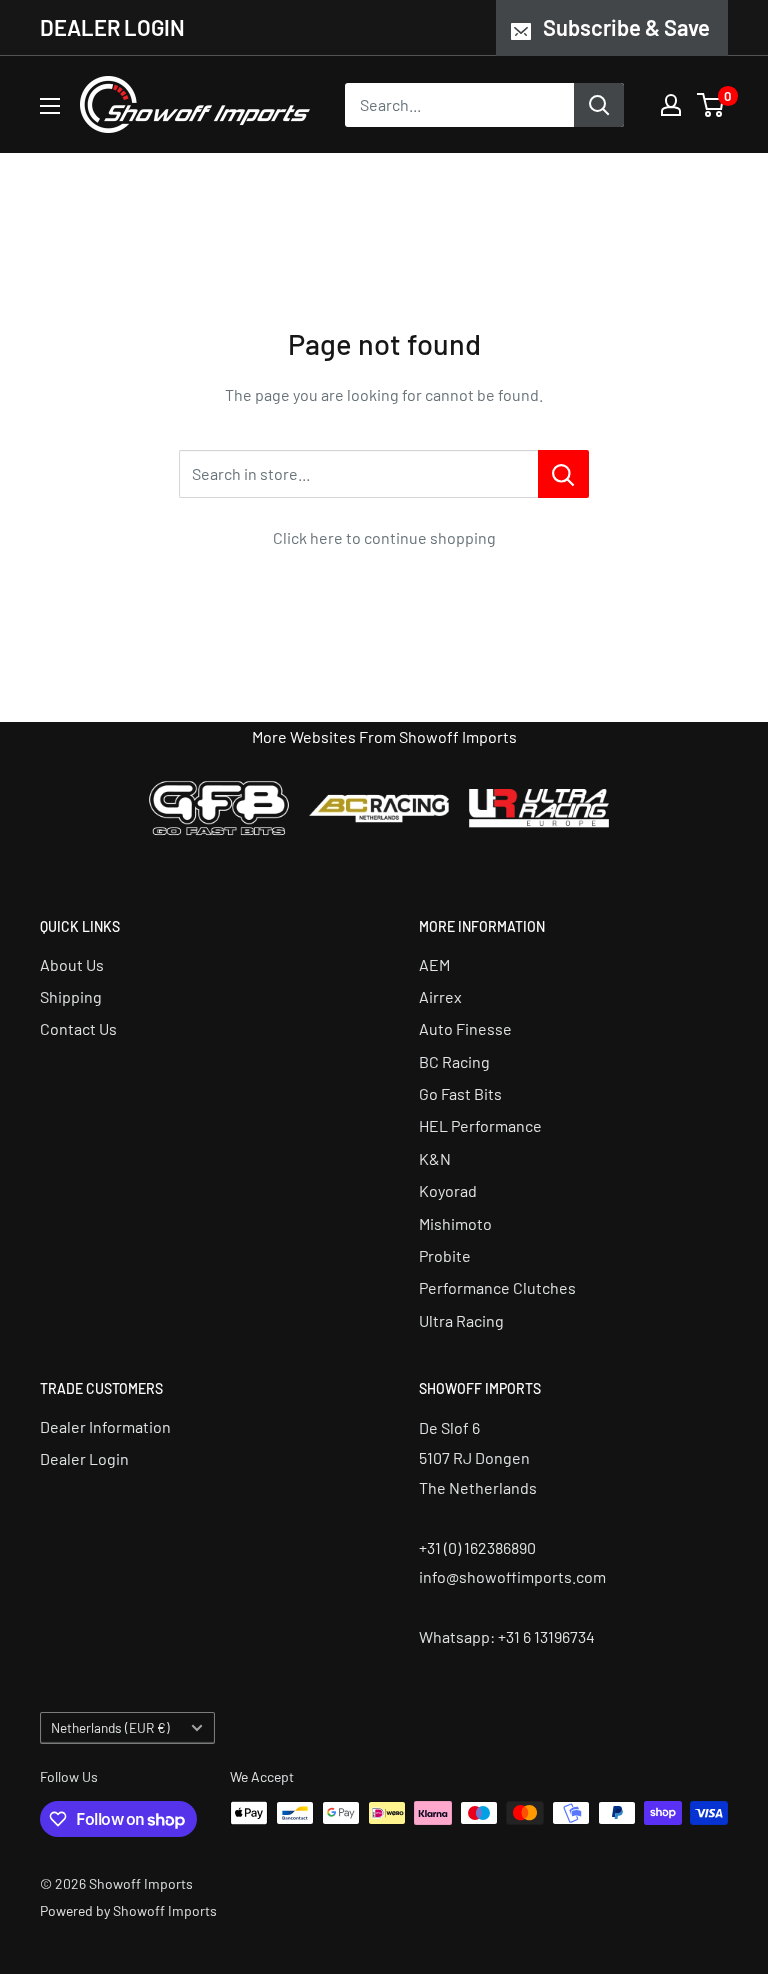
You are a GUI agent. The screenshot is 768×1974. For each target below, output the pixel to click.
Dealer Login (84, 1458)
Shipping (71, 996)
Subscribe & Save (626, 27)
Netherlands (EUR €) (110, 1727)
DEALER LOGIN (112, 27)
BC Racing (454, 1061)
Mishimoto (455, 1223)
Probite (445, 1255)
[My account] (671, 105)
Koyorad (448, 1190)
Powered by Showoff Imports (128, 1910)
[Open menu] (50, 106)
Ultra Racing (461, 1320)
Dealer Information (105, 1426)
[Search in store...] (563, 474)
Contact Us (78, 1028)
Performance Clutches (497, 1287)
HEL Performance (480, 1125)
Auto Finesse (465, 1028)
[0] (711, 105)
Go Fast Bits (460, 1093)
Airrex (440, 996)
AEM (434, 964)
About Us (72, 964)
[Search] (599, 105)
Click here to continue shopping (384, 537)
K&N (435, 1158)
